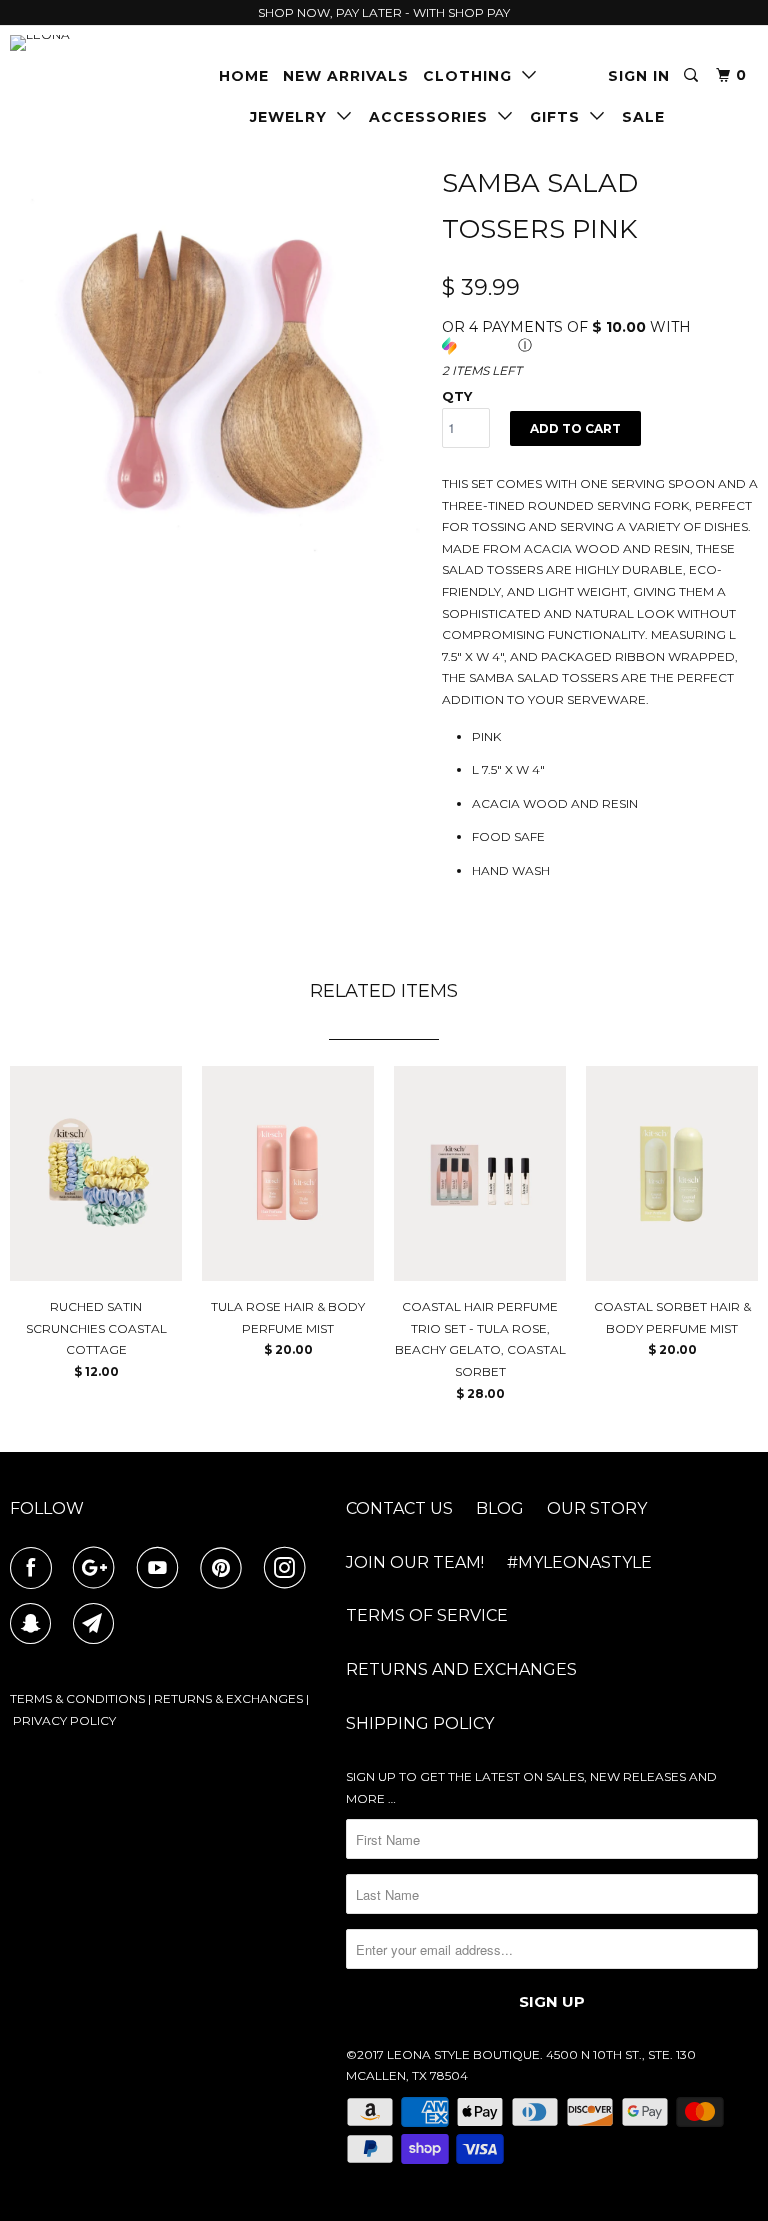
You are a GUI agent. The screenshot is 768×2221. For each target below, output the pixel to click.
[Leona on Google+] (98, 1568)
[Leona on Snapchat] (35, 1624)
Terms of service (427, 1615)
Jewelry (293, 117)
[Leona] (72, 43)
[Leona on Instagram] (289, 1568)
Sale (643, 117)
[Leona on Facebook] (35, 1568)
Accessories (433, 117)
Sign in (639, 76)
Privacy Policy (64, 1720)
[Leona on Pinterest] (225, 1568)
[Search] (693, 75)
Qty (457, 396)
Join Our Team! (415, 1562)
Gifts (560, 117)
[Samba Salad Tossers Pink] (216, 362)
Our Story (597, 1508)
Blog (500, 1508)
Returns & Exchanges (228, 1698)
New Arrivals (346, 76)
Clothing (472, 76)
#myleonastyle (579, 1562)
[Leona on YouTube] (162, 1568)
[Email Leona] (98, 1624)
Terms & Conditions (77, 1698)
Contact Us (399, 1508)
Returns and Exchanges (461, 1669)
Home (244, 76)
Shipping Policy (420, 1723)
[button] (600, 336)
